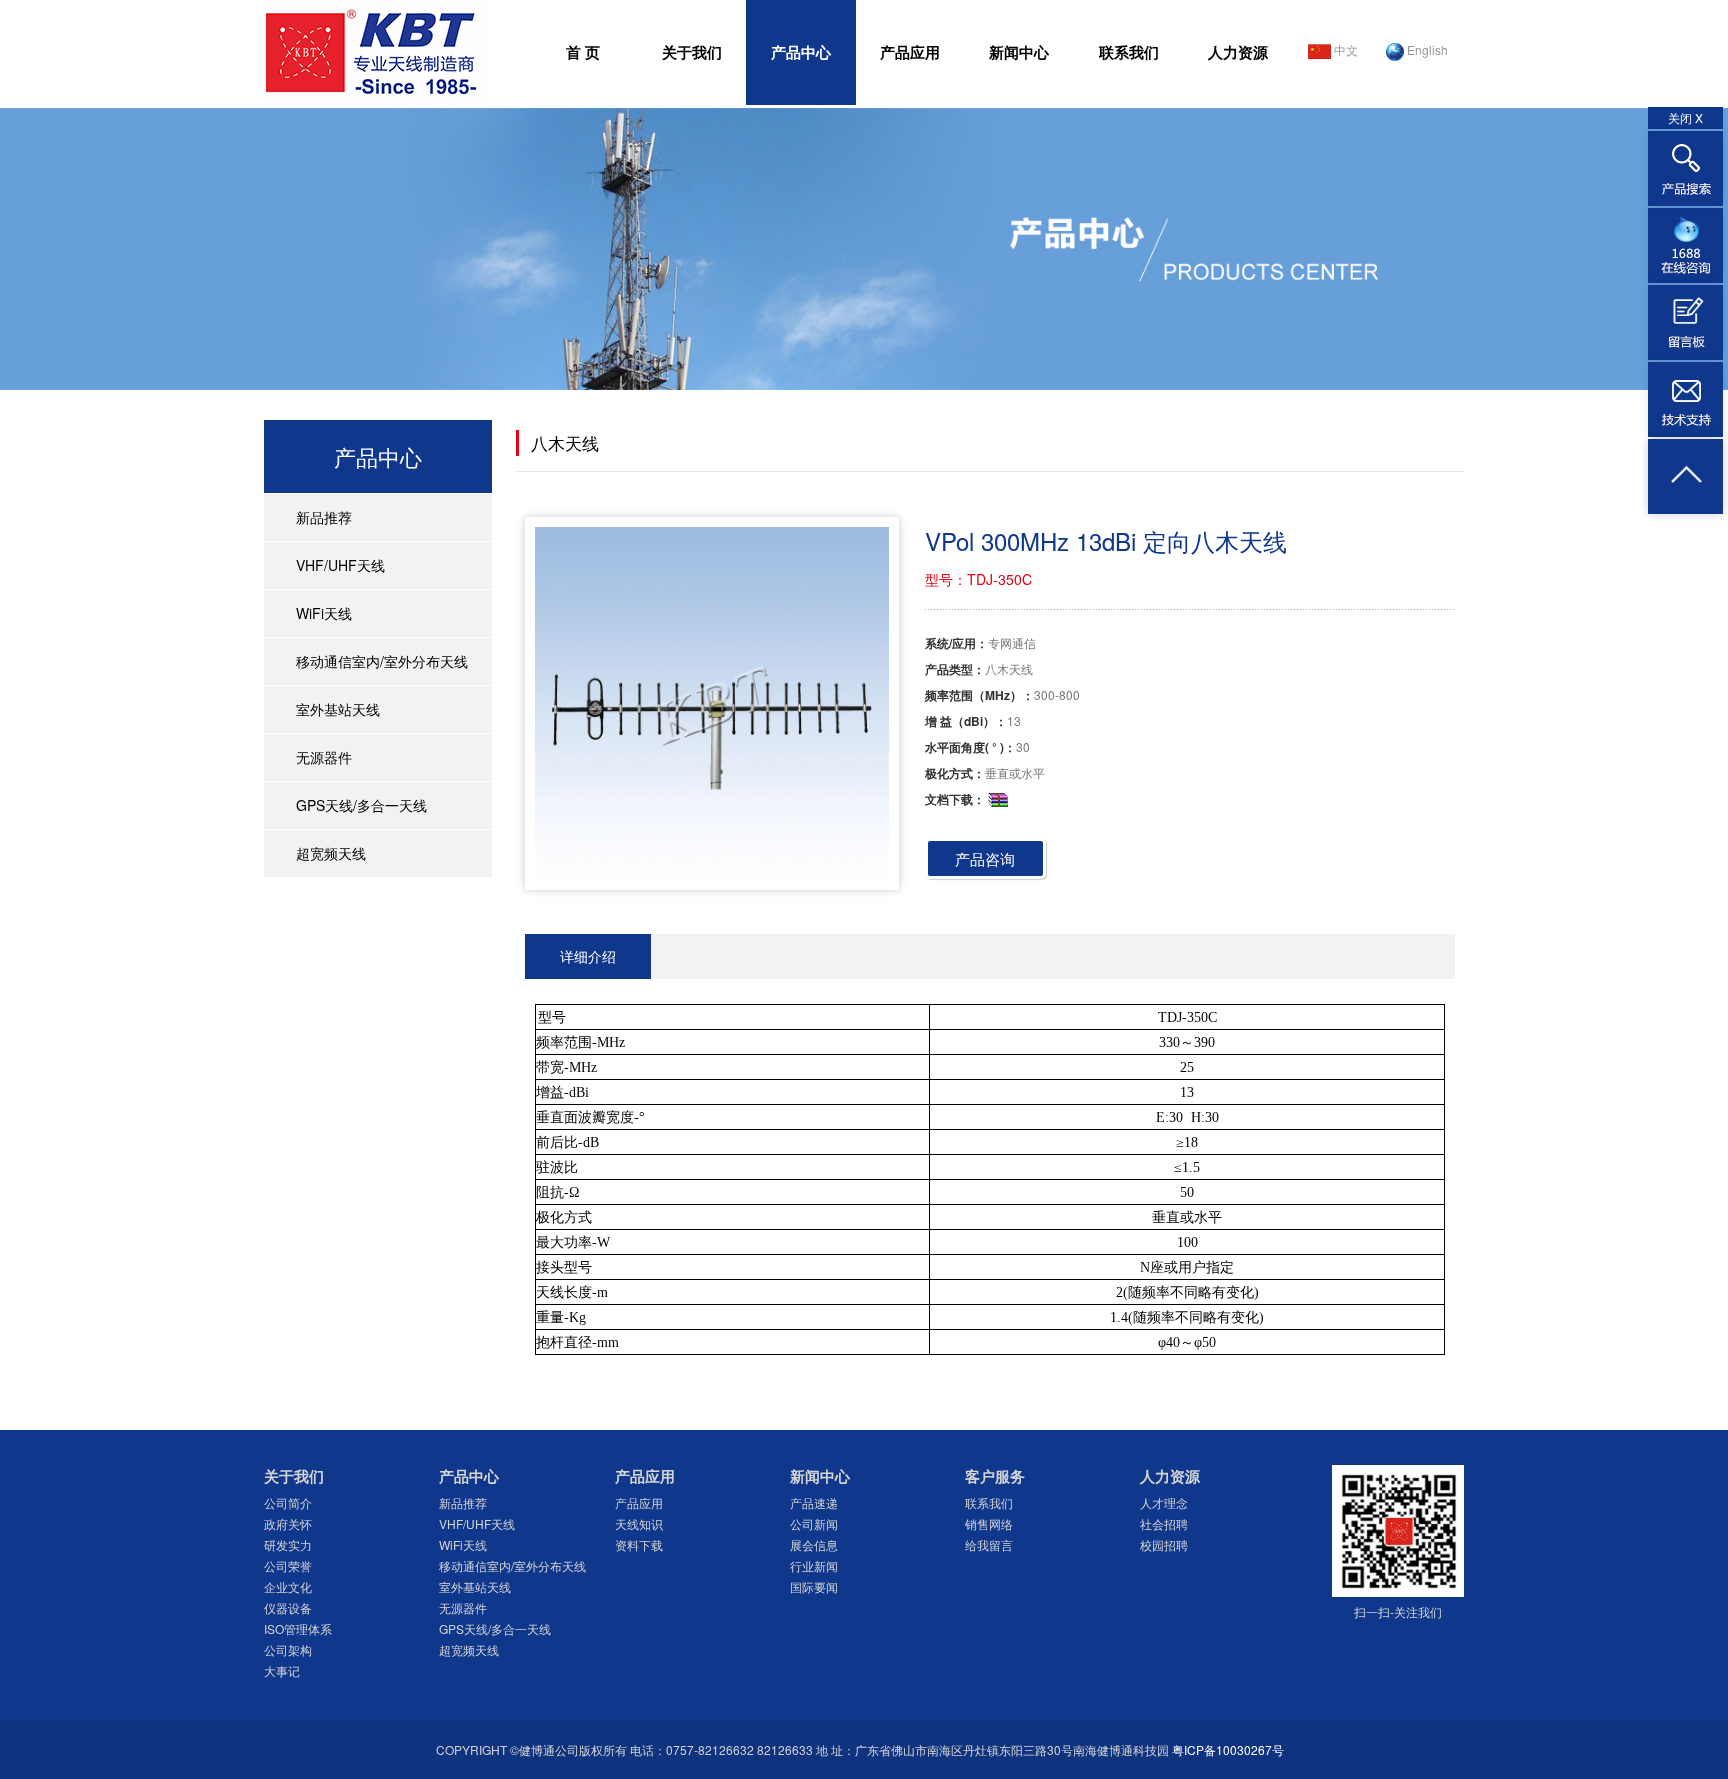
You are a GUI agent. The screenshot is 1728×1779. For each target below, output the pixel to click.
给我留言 (989, 1544)
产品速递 (814, 1502)
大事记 (282, 1670)
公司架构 (288, 1649)
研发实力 (288, 1544)
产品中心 (801, 52)
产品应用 (910, 52)
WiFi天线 (324, 613)
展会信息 (814, 1544)
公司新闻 (814, 1523)
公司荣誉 (288, 1565)
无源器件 (324, 757)
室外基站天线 (338, 709)
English (1426, 49)
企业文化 (288, 1586)
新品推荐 (324, 517)
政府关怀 (288, 1523)
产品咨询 (985, 858)
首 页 (583, 52)
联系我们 (1129, 52)
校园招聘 (1164, 1544)
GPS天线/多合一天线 (361, 805)
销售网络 (989, 1523)
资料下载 (639, 1544)
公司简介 (288, 1502)
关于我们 (692, 52)
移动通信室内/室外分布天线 (382, 661)
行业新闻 (814, 1565)
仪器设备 (288, 1607)
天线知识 (639, 1523)
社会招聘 (1164, 1523)
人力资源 (1238, 52)
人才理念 (1164, 1502)
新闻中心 (1019, 52)
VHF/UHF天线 (340, 565)
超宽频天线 (331, 853)
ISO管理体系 (298, 1628)
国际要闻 (814, 1586)
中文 (1344, 49)
